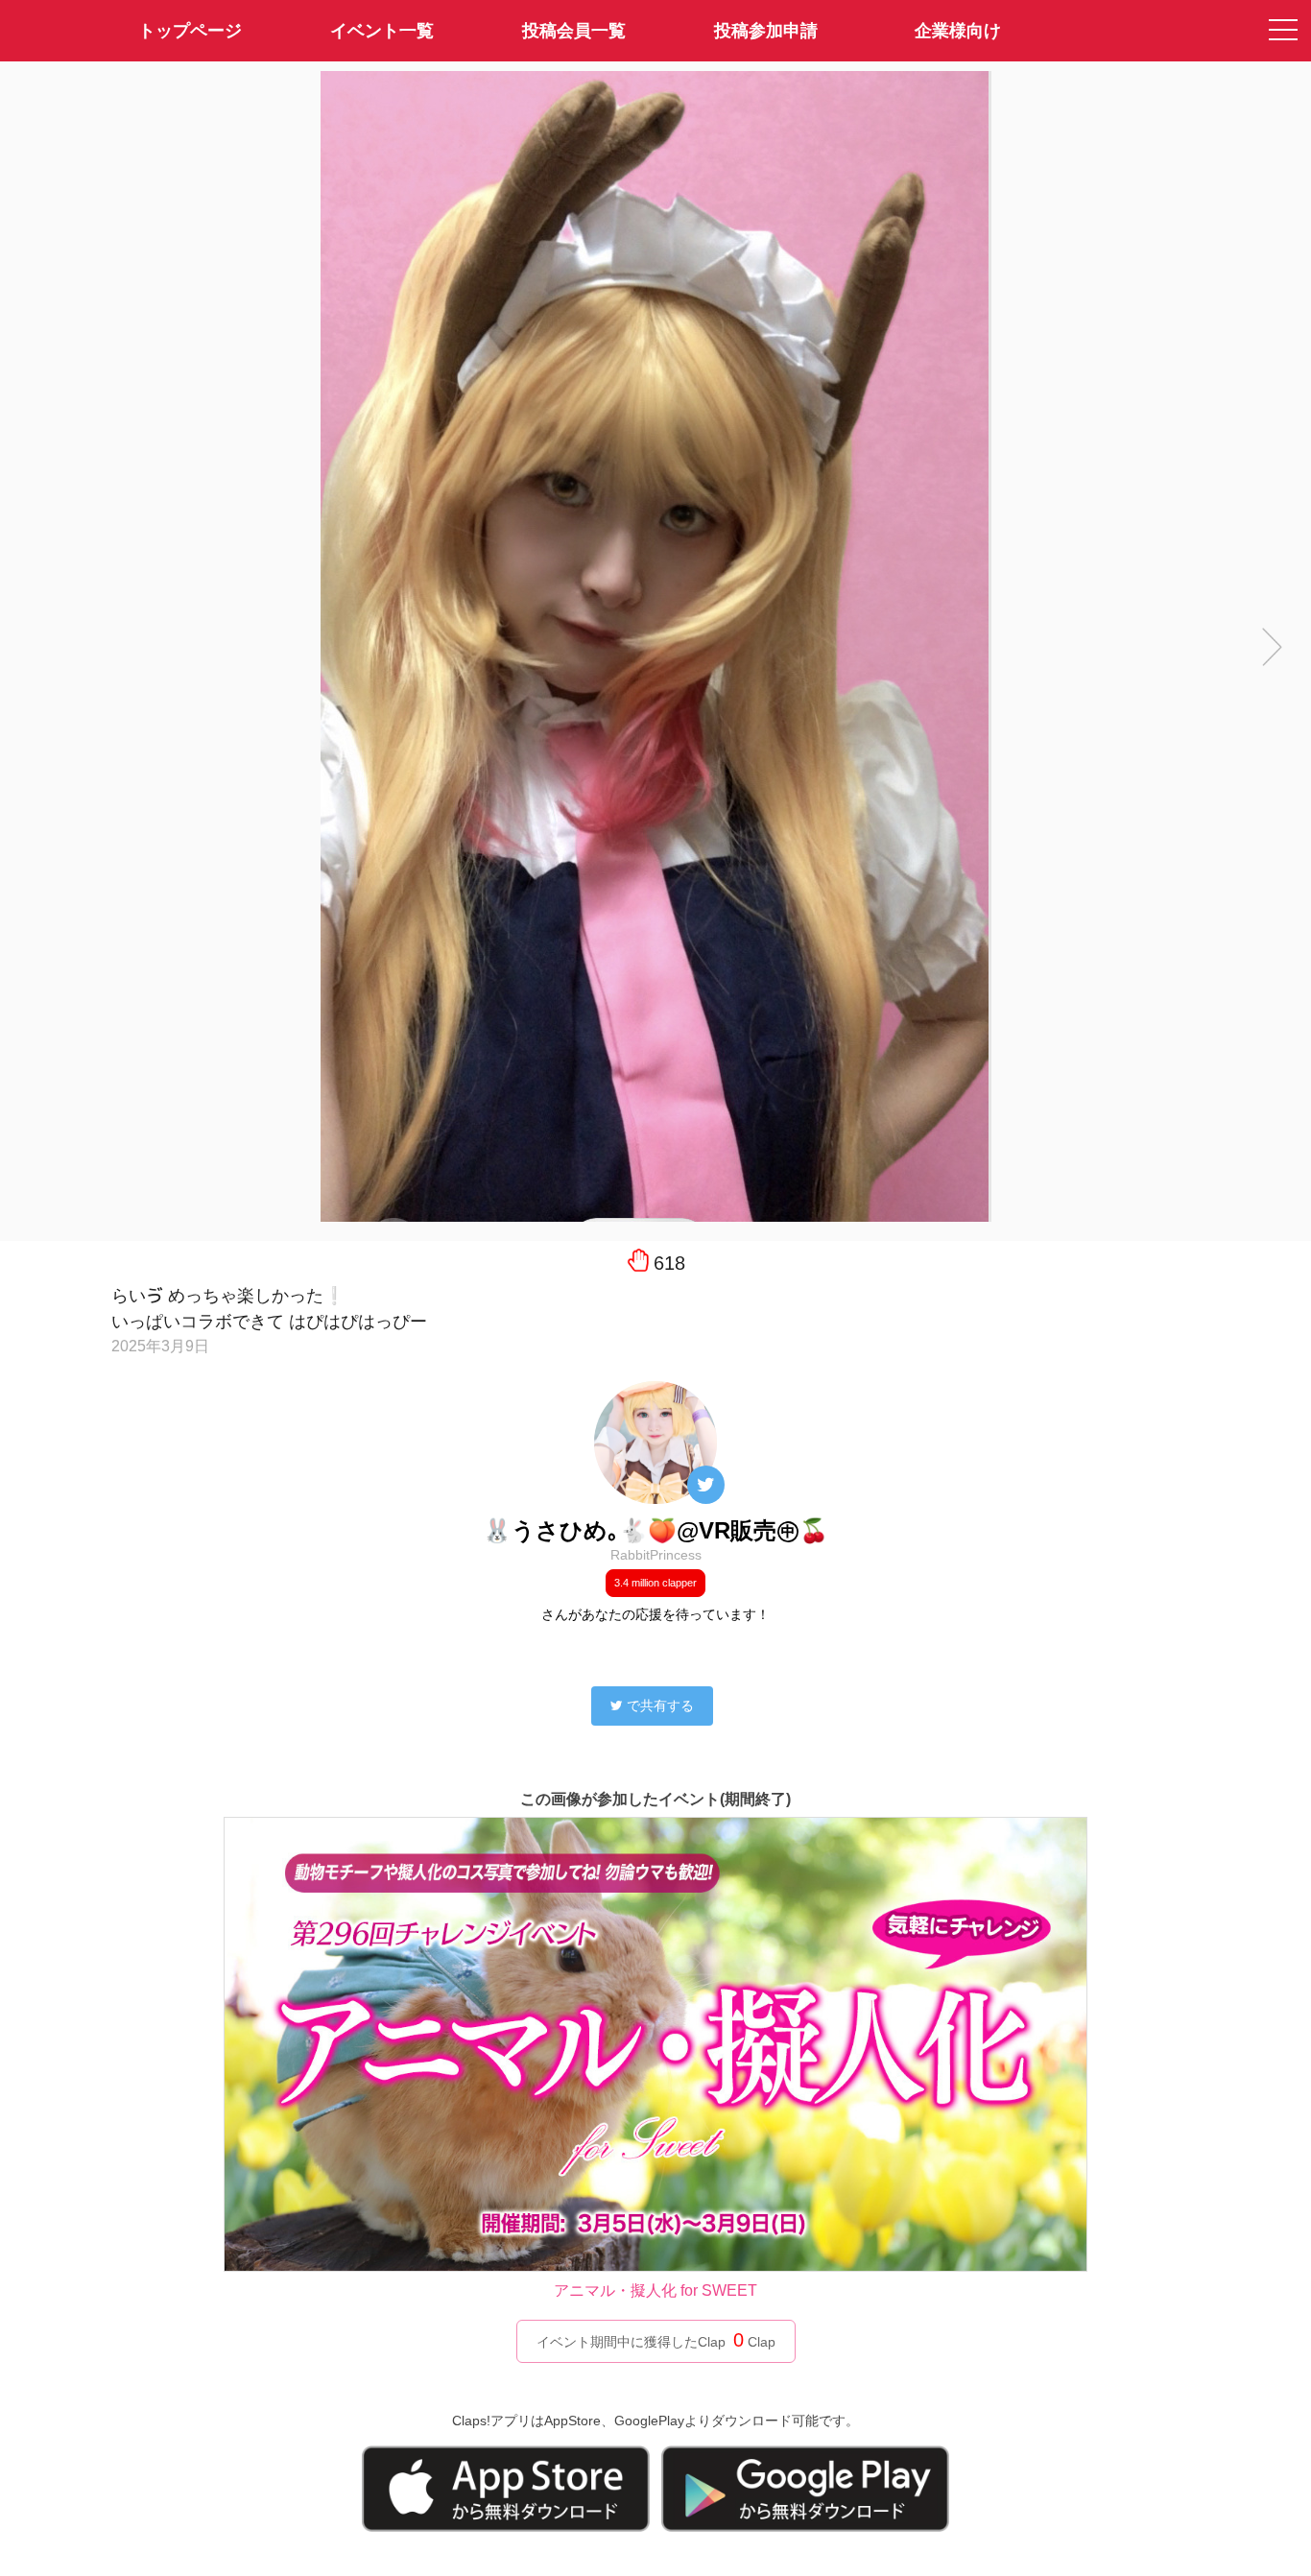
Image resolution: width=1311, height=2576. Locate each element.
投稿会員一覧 (574, 31)
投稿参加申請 (766, 31)
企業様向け (958, 31)
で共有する (660, 1705)
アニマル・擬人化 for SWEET (655, 2290)
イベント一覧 (382, 31)
